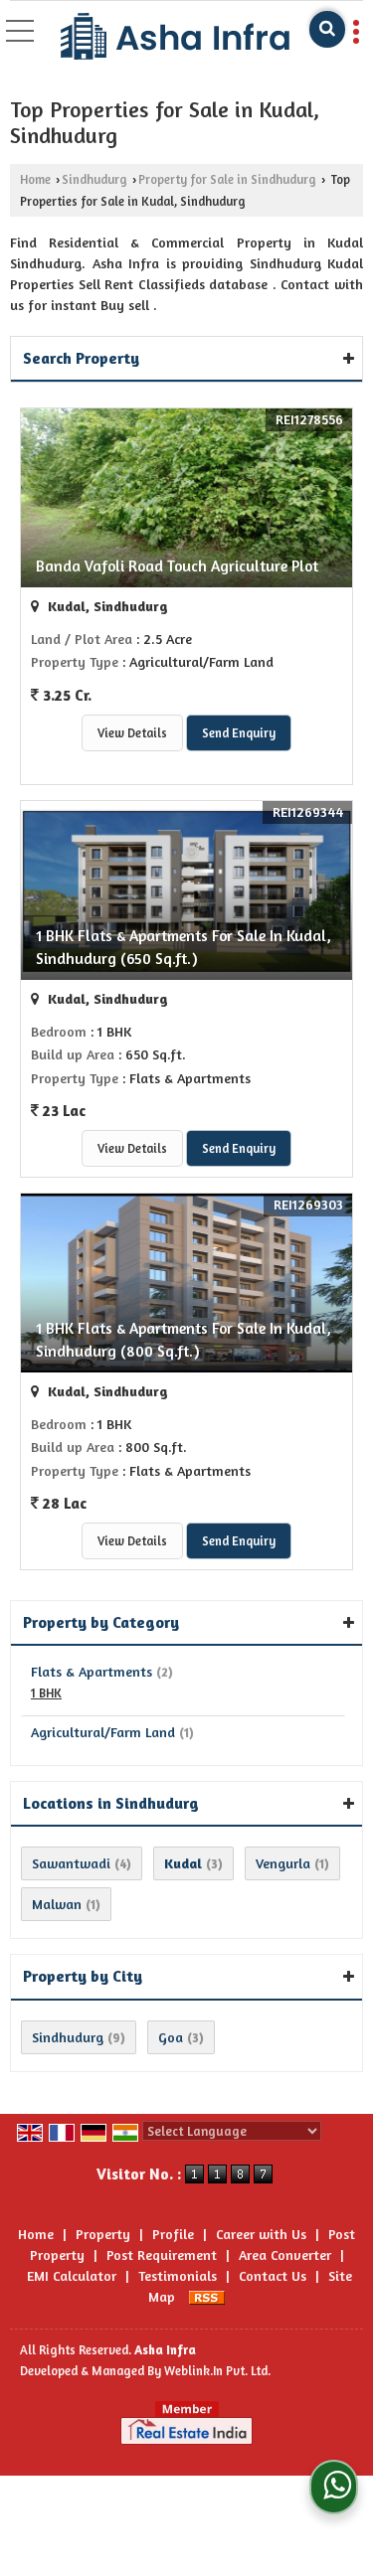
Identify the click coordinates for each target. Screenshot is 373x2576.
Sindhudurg (94, 179)
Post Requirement (162, 2254)
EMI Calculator (72, 2275)
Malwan (57, 1904)
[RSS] (207, 2296)
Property (103, 2234)
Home (35, 179)
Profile (173, 2234)
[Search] (327, 29)
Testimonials (178, 2275)
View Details (132, 733)
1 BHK (46, 1693)
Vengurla (283, 1863)
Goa (171, 2037)
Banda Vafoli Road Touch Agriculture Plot (177, 566)
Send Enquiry (239, 733)
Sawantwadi (71, 1863)
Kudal (183, 1863)
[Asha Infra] (175, 38)
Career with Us (261, 2234)
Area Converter (285, 2254)
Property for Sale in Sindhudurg (227, 179)
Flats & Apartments (92, 1671)
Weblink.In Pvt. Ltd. (217, 2371)
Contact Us (273, 2275)
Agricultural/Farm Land (103, 1732)
